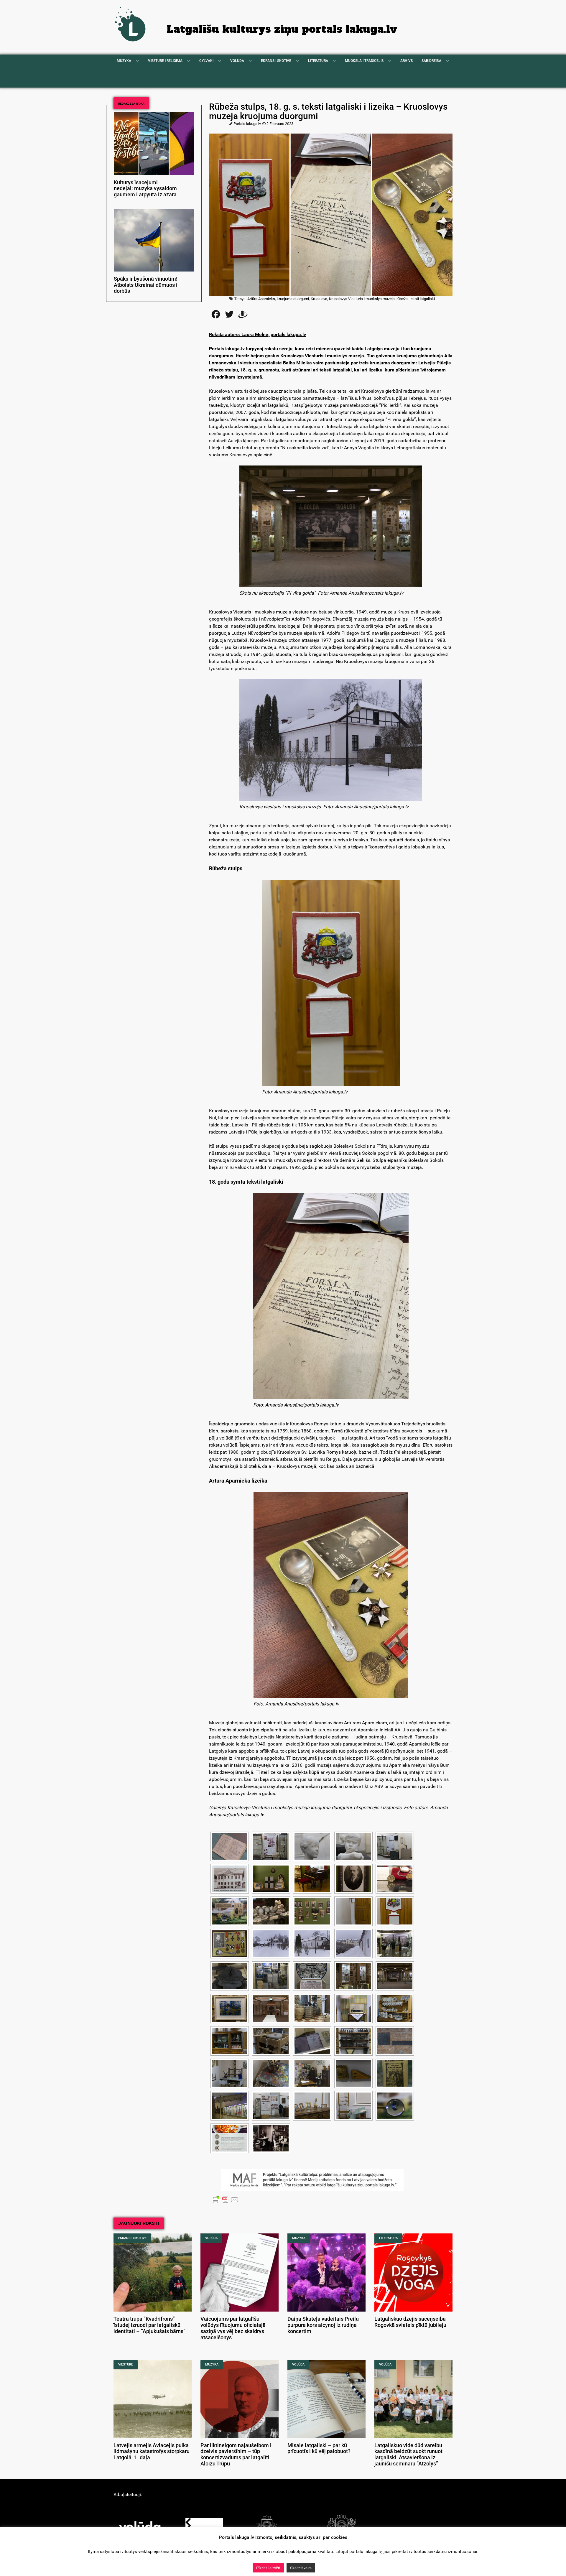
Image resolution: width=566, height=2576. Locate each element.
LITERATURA (388, 2238)
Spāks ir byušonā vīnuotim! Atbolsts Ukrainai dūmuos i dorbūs (146, 285)
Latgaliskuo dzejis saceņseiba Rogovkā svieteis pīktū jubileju (410, 2322)
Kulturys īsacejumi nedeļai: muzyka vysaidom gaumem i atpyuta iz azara (145, 189)
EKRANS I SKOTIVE (132, 2238)
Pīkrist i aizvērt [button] (268, 2568)
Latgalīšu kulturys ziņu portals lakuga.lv (282, 29)
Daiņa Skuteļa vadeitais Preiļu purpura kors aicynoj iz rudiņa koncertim (323, 2325)
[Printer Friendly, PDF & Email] (225, 2200)
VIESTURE (126, 2364)
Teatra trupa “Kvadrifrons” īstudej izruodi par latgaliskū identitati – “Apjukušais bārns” (149, 2325)
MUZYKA (299, 2238)
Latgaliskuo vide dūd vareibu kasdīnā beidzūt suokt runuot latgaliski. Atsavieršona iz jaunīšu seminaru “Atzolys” (408, 2455)
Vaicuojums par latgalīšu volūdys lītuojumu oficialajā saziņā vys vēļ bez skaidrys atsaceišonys (233, 2328)
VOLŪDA (211, 2238)
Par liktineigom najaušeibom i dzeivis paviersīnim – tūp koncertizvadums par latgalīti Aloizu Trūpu (236, 2455)
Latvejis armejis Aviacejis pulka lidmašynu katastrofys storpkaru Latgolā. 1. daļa (152, 2452)
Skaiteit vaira (301, 2568)
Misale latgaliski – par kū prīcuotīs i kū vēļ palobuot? (319, 2448)
